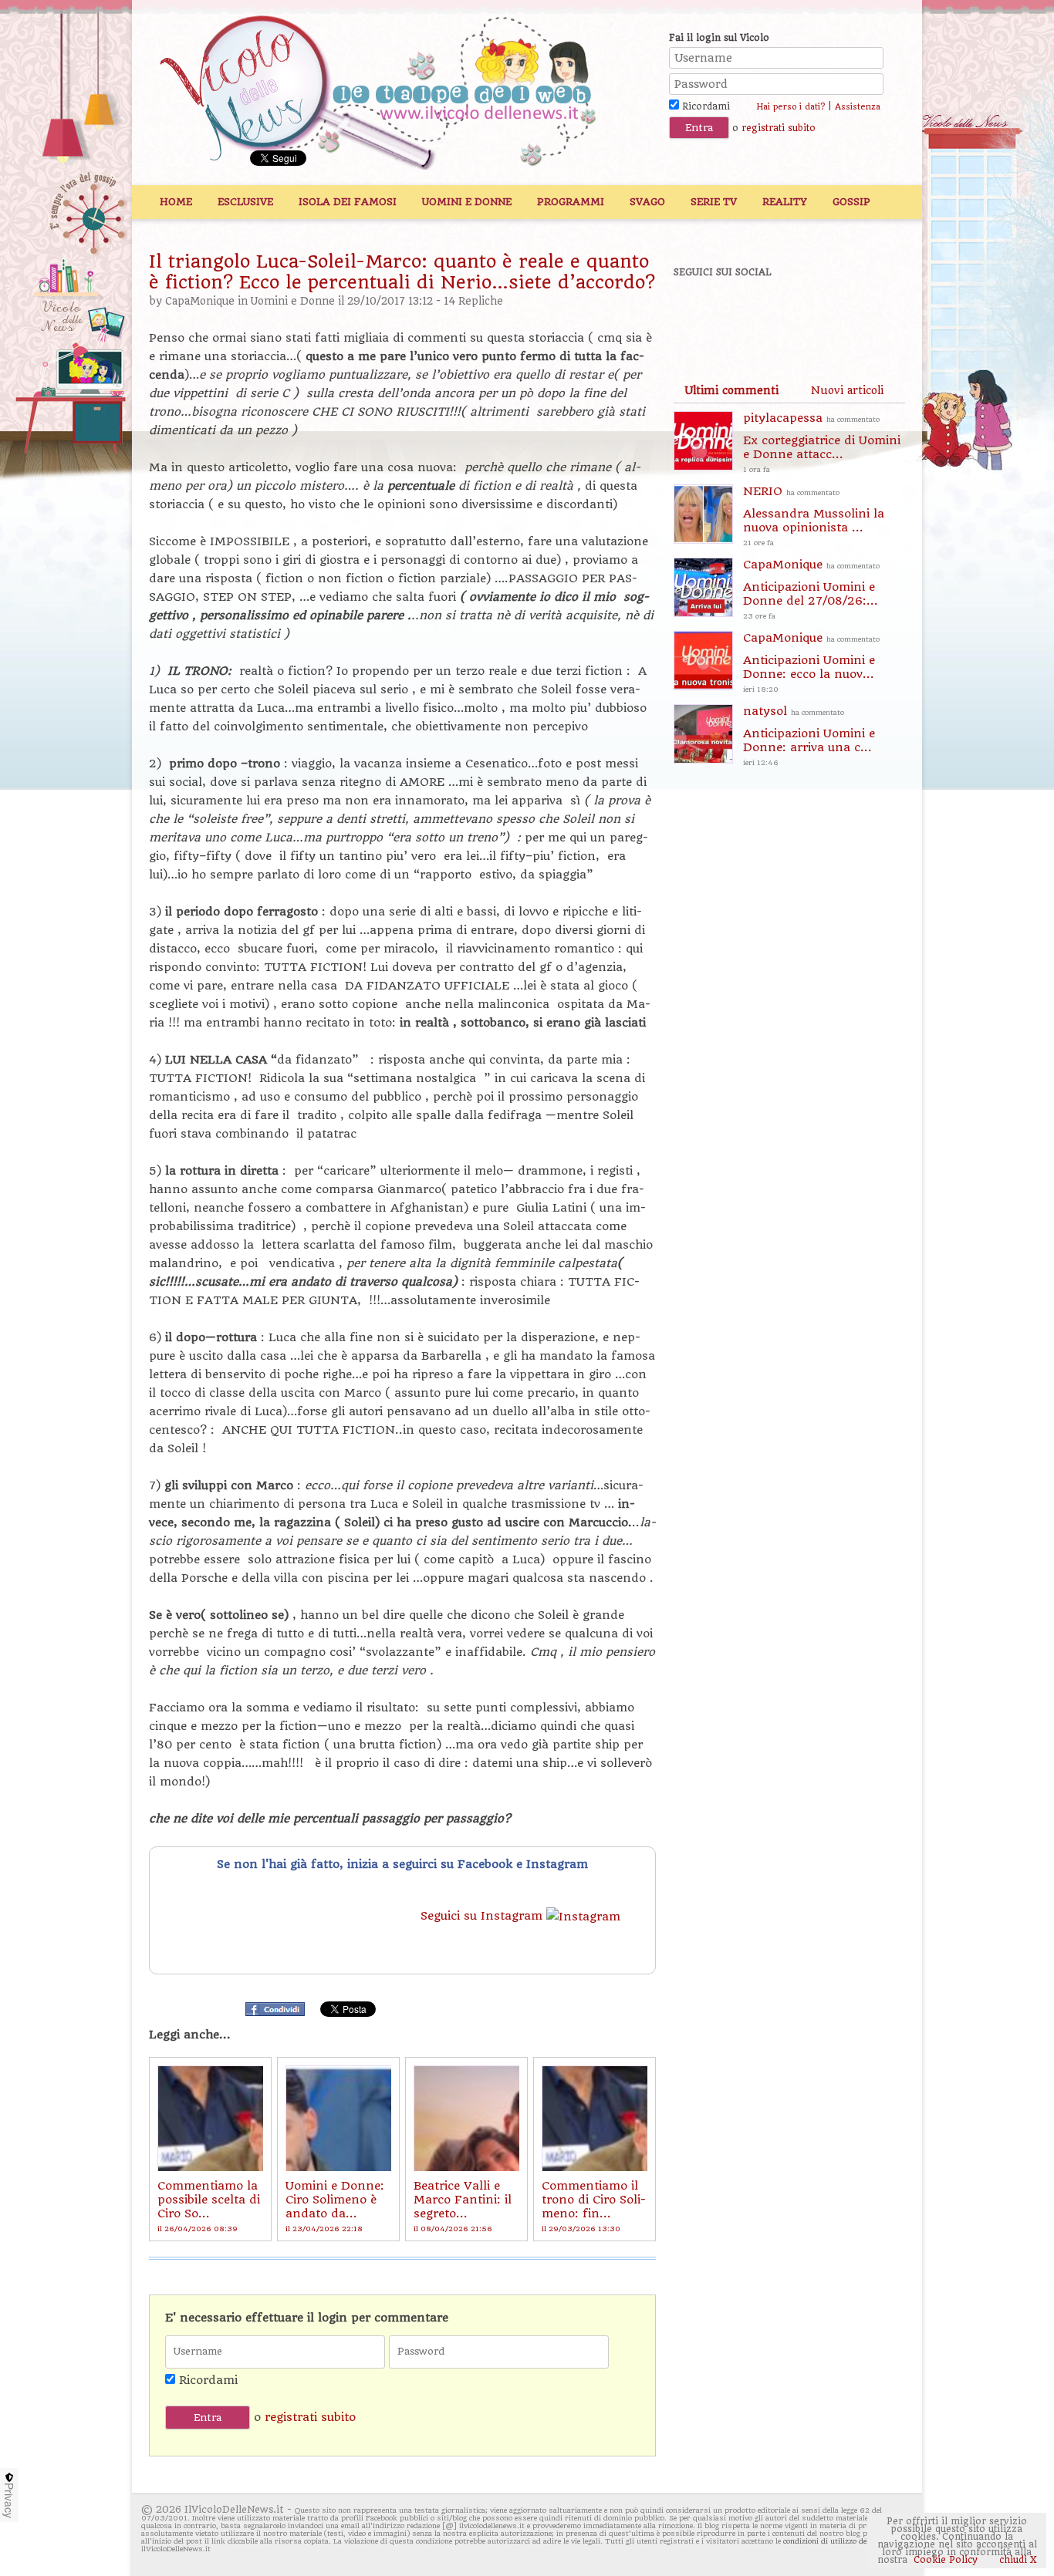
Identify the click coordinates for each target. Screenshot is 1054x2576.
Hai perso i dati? (790, 107)
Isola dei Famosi (348, 202)
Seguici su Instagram (483, 1916)
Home (176, 202)
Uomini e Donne (467, 202)
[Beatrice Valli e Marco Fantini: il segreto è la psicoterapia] (466, 2118)
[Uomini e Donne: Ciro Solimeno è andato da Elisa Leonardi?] (338, 2118)
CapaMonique (200, 301)
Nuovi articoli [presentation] (847, 390)
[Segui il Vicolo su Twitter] (752, 314)
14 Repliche (473, 301)
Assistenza (858, 107)
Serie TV (714, 202)
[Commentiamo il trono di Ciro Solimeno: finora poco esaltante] (595, 2118)
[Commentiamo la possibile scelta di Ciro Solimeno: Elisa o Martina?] (210, 2118)
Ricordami (704, 106)
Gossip (851, 202)
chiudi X (1017, 2560)
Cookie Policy (946, 2560)
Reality (785, 202)
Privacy (9, 2500)
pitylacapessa (822, 442)
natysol (809, 735)
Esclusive (245, 202)
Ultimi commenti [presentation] (731, 390)
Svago (647, 202)
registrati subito (779, 128)
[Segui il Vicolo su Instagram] (858, 314)
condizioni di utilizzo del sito (834, 2541)
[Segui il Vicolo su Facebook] (698, 314)
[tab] (731, 390)
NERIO (814, 516)
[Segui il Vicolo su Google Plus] (805, 314)
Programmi (571, 202)
